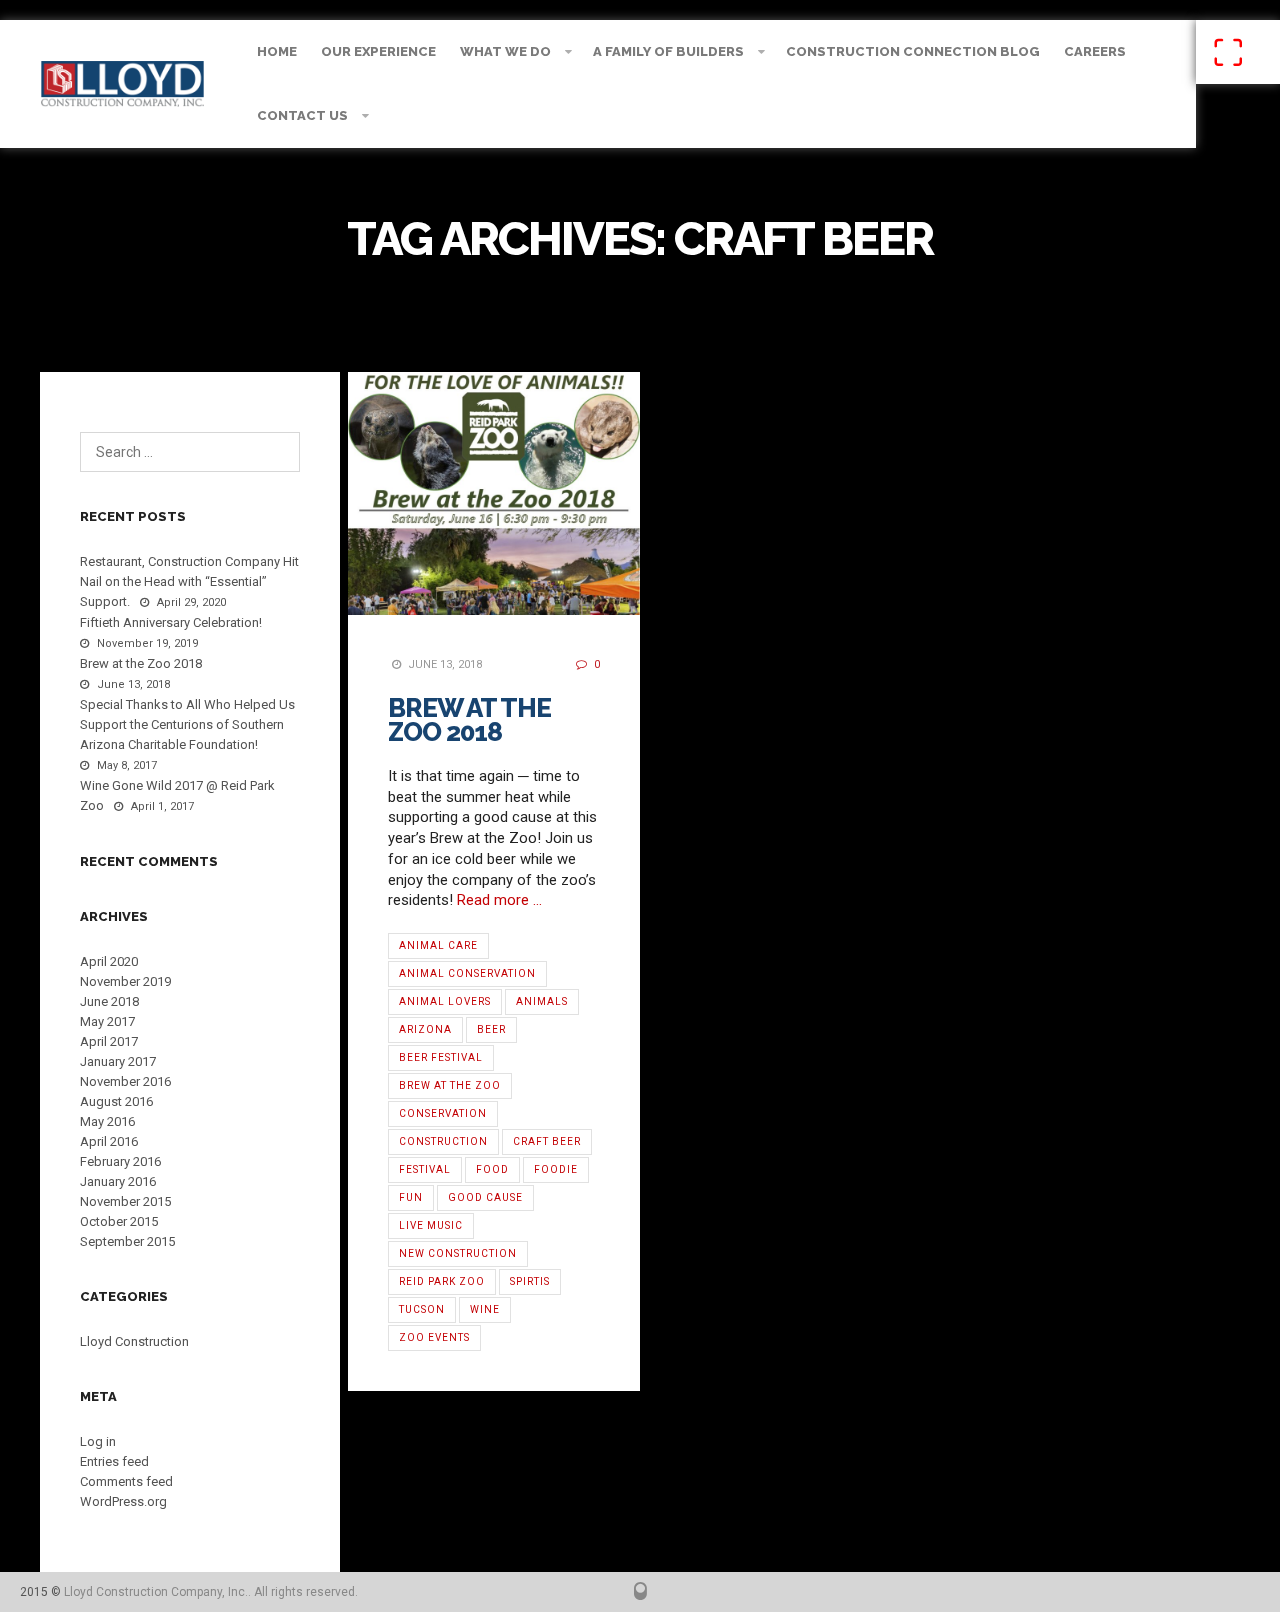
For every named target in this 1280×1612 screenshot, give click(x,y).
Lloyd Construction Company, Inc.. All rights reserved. (211, 1592)
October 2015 (119, 1221)
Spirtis (530, 1281)
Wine (485, 1309)
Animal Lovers (445, 1001)
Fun (411, 1197)
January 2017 (118, 1061)
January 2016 (118, 1181)
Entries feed (114, 1461)
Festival (425, 1169)
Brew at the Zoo (450, 1085)
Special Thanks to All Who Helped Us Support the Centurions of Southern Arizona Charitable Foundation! (187, 724)
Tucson (422, 1309)
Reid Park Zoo (442, 1281)
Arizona (425, 1029)
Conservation (443, 1113)
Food (492, 1169)
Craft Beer (547, 1141)
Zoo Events (434, 1337)
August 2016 (116, 1101)
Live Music (431, 1225)
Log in (98, 1441)
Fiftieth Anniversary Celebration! (171, 622)
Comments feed (126, 1481)
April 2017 (109, 1041)
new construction (458, 1253)
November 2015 (125, 1201)
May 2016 (107, 1121)
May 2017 (107, 1021)
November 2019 (125, 981)
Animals (542, 1001)
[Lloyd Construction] (122, 84)
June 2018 (109, 1001)
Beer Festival (441, 1057)
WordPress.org (123, 1501)
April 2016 (109, 1141)
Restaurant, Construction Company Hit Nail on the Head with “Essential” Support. (189, 581)
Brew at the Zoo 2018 (469, 720)
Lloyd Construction (134, 1341)
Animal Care (438, 945)
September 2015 (127, 1241)
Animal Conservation (467, 973)
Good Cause (485, 1197)
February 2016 (120, 1161)
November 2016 (125, 1081)
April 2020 (109, 961)
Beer (491, 1029)
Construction (443, 1141)
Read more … (499, 900)
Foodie (556, 1169)
